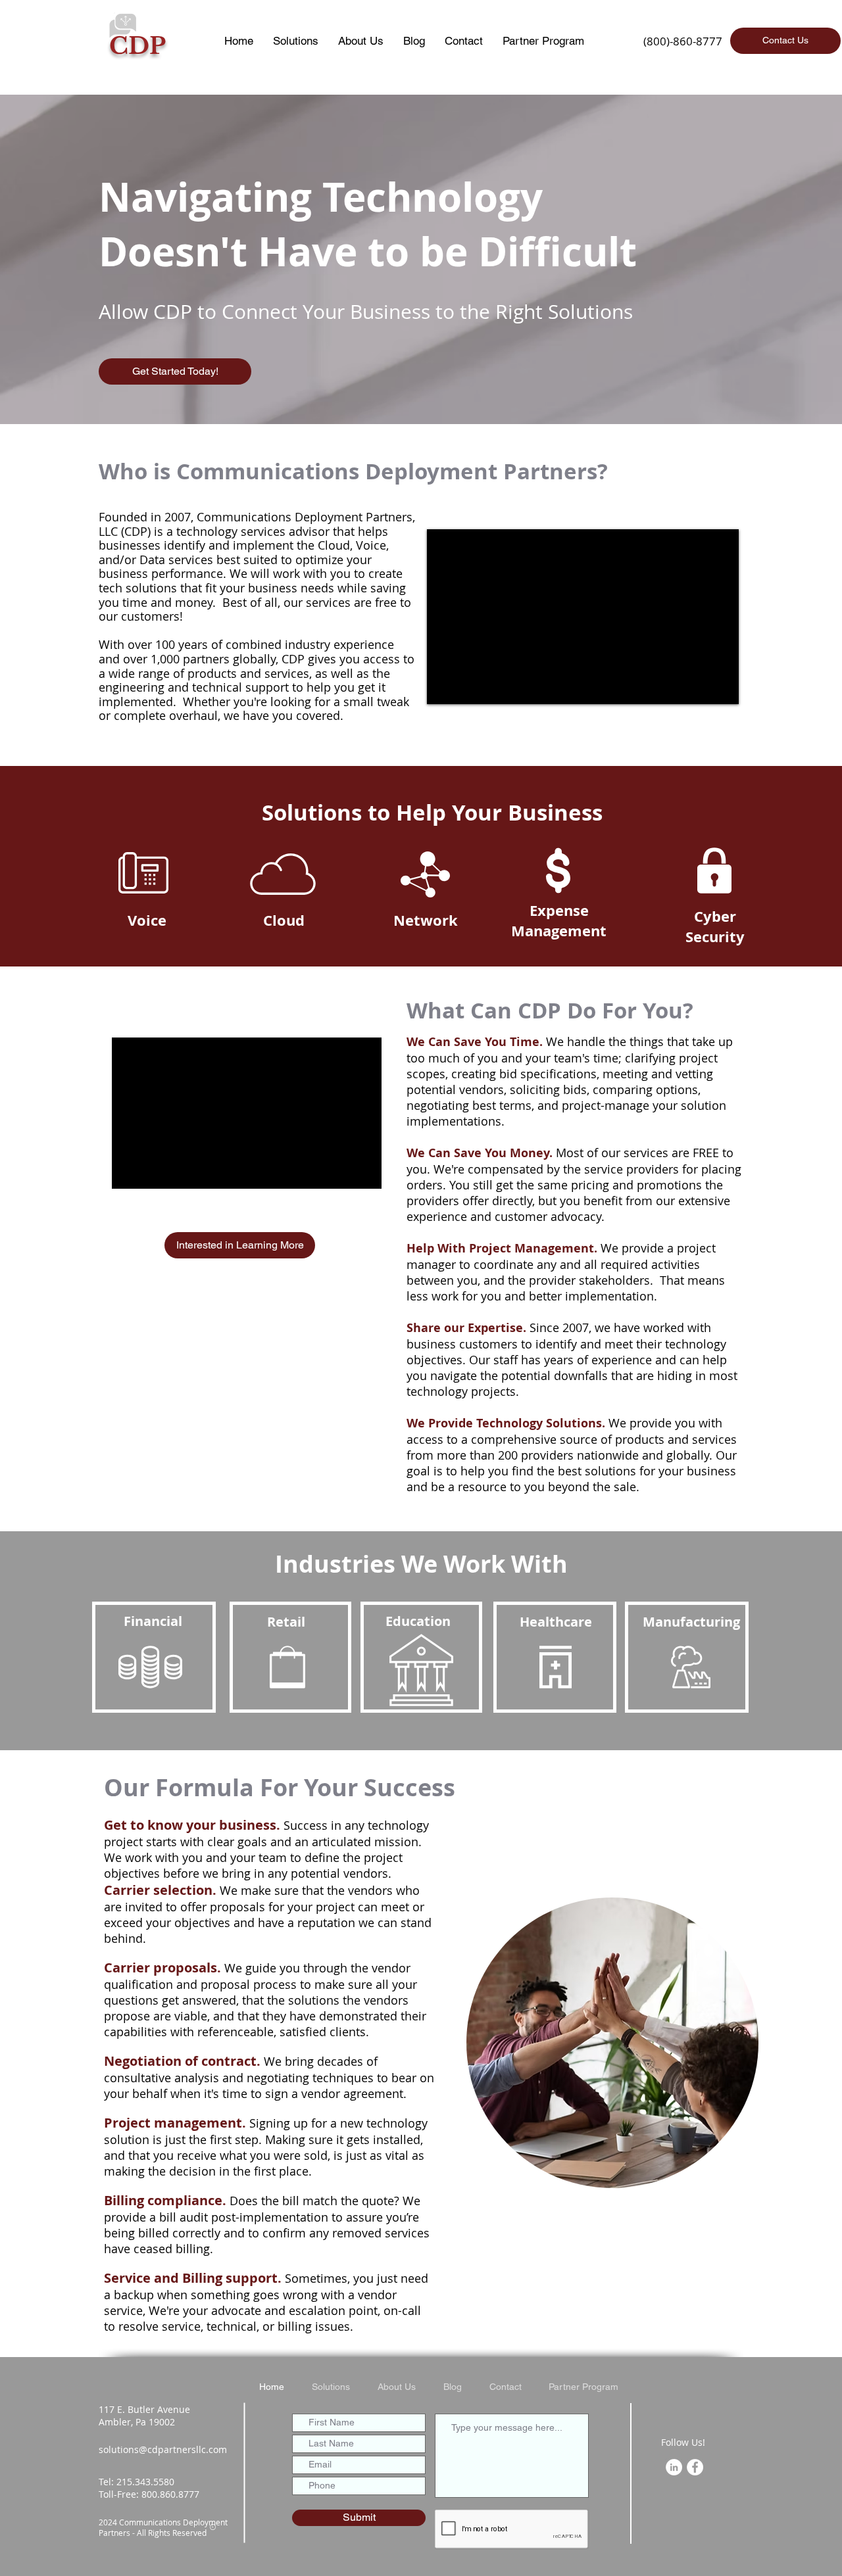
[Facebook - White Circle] (695, 2467)
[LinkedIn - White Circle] (674, 2467)
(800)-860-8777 (683, 41)
